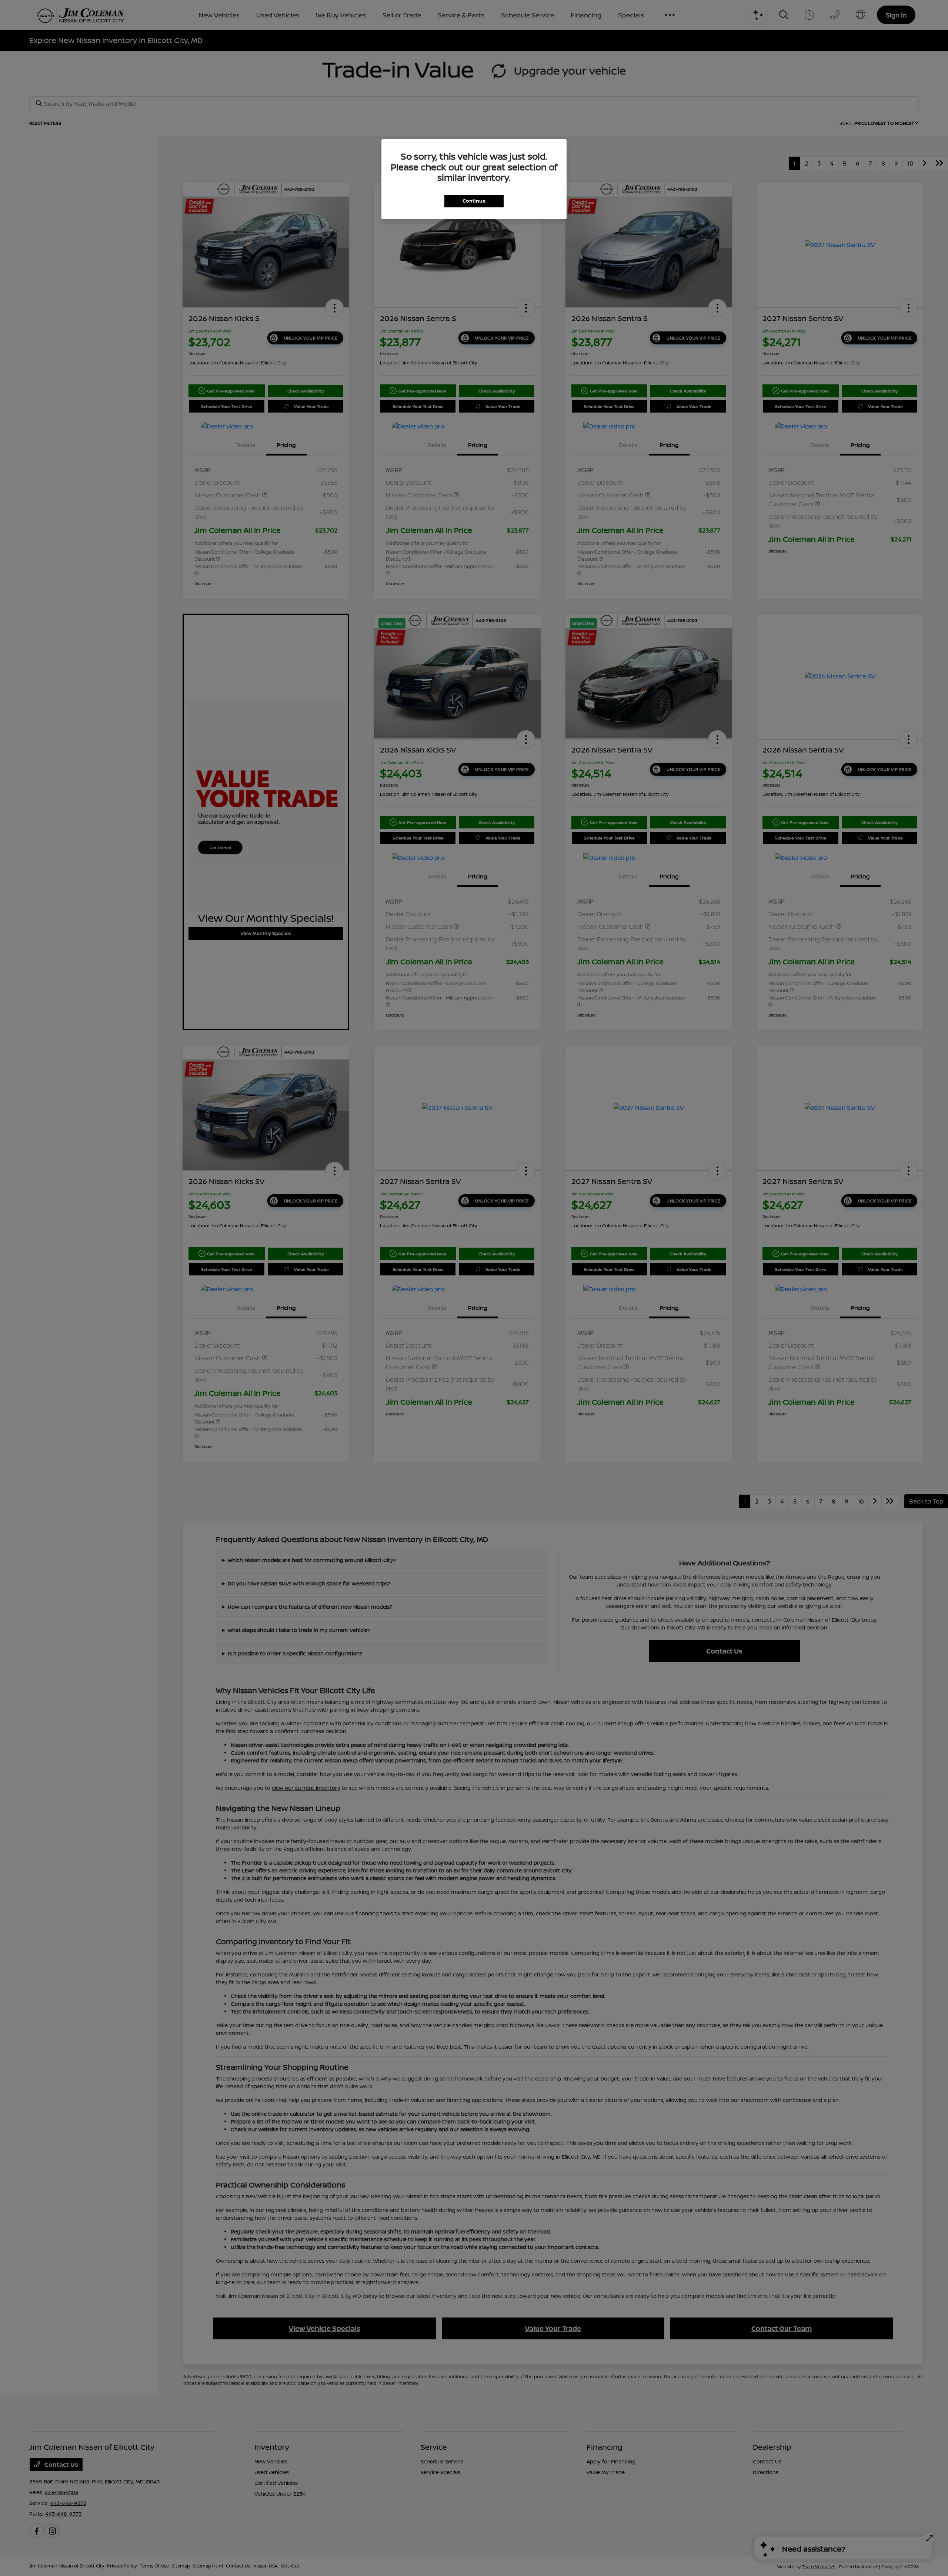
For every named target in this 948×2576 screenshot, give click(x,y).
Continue (474, 201)
